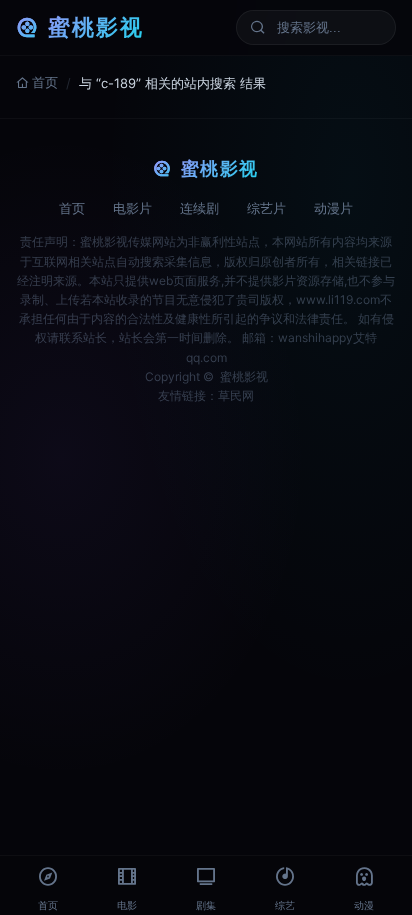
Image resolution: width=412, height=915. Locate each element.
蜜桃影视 (96, 27)
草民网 (236, 395)
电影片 (132, 208)
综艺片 (266, 208)
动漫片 (333, 208)
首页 (45, 82)
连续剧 (199, 208)
